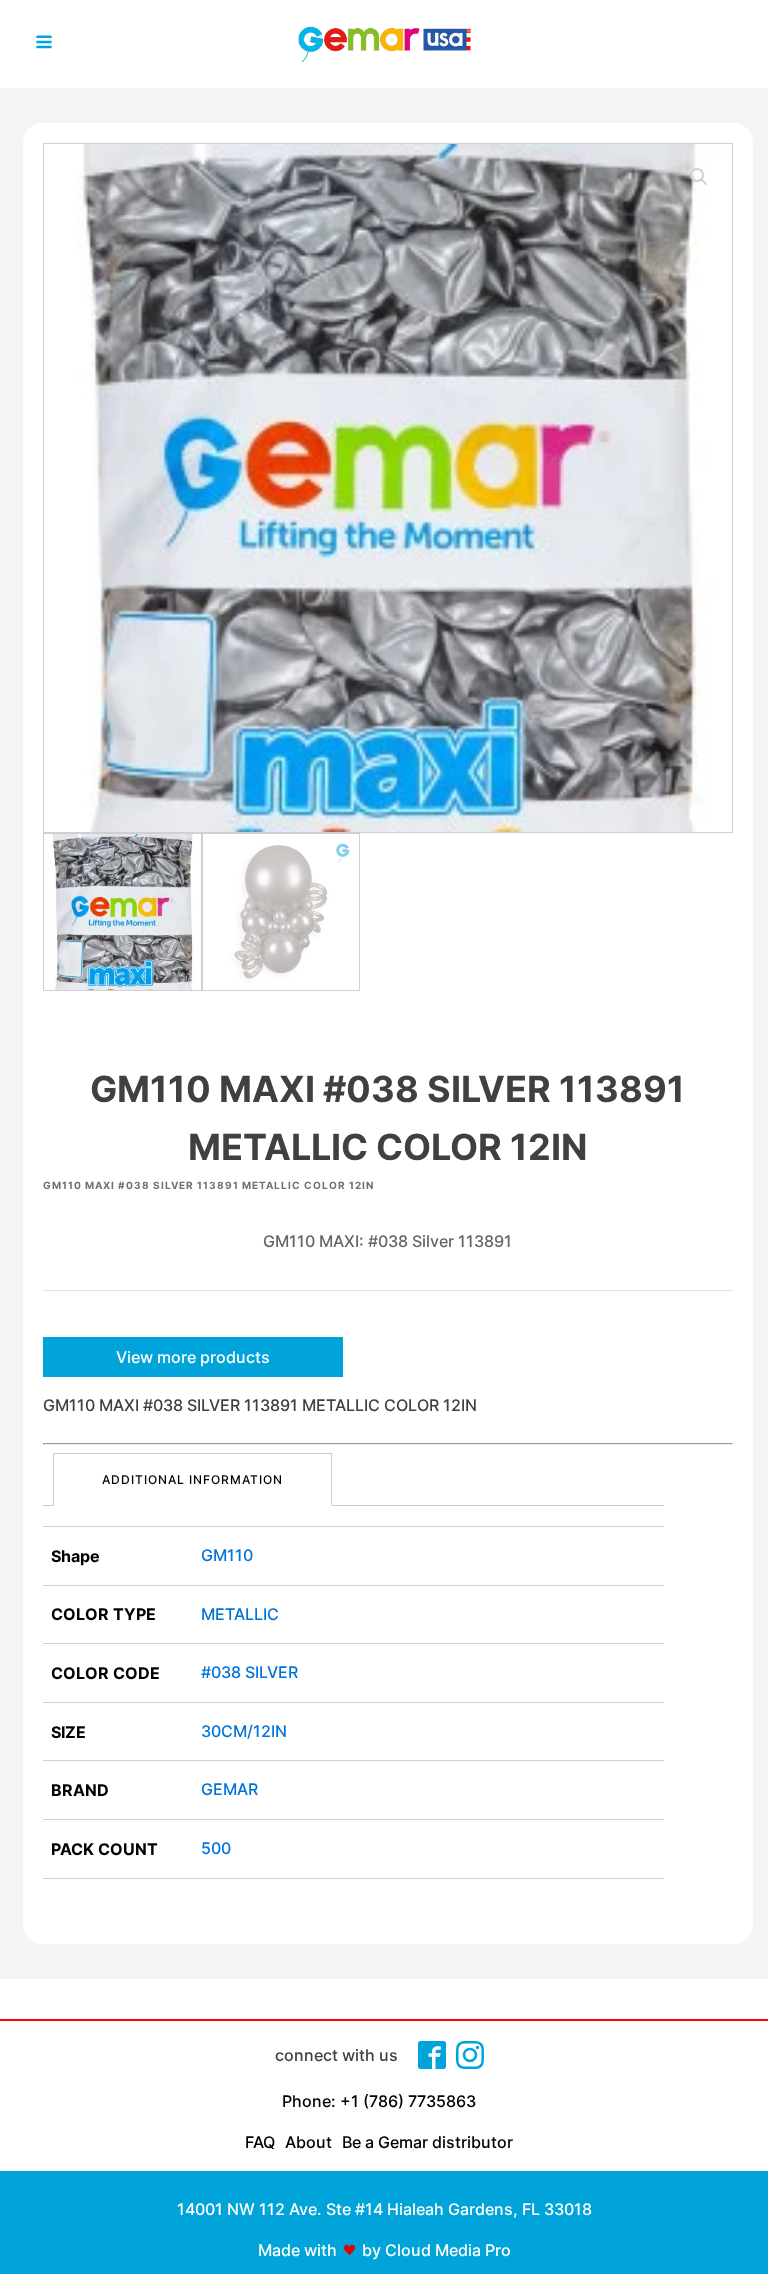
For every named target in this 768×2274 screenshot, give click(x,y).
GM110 (227, 1555)
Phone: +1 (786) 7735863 (379, 2101)
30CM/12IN (244, 1731)
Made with (297, 2250)
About (308, 2142)
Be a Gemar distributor (427, 2142)
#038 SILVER (249, 1672)
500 (216, 1848)
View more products (193, 1357)
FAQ (260, 2142)
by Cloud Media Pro (436, 2250)
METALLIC (240, 1614)
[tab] (192, 1479)
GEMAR (229, 1789)
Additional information (192, 1479)
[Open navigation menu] (44, 44)
